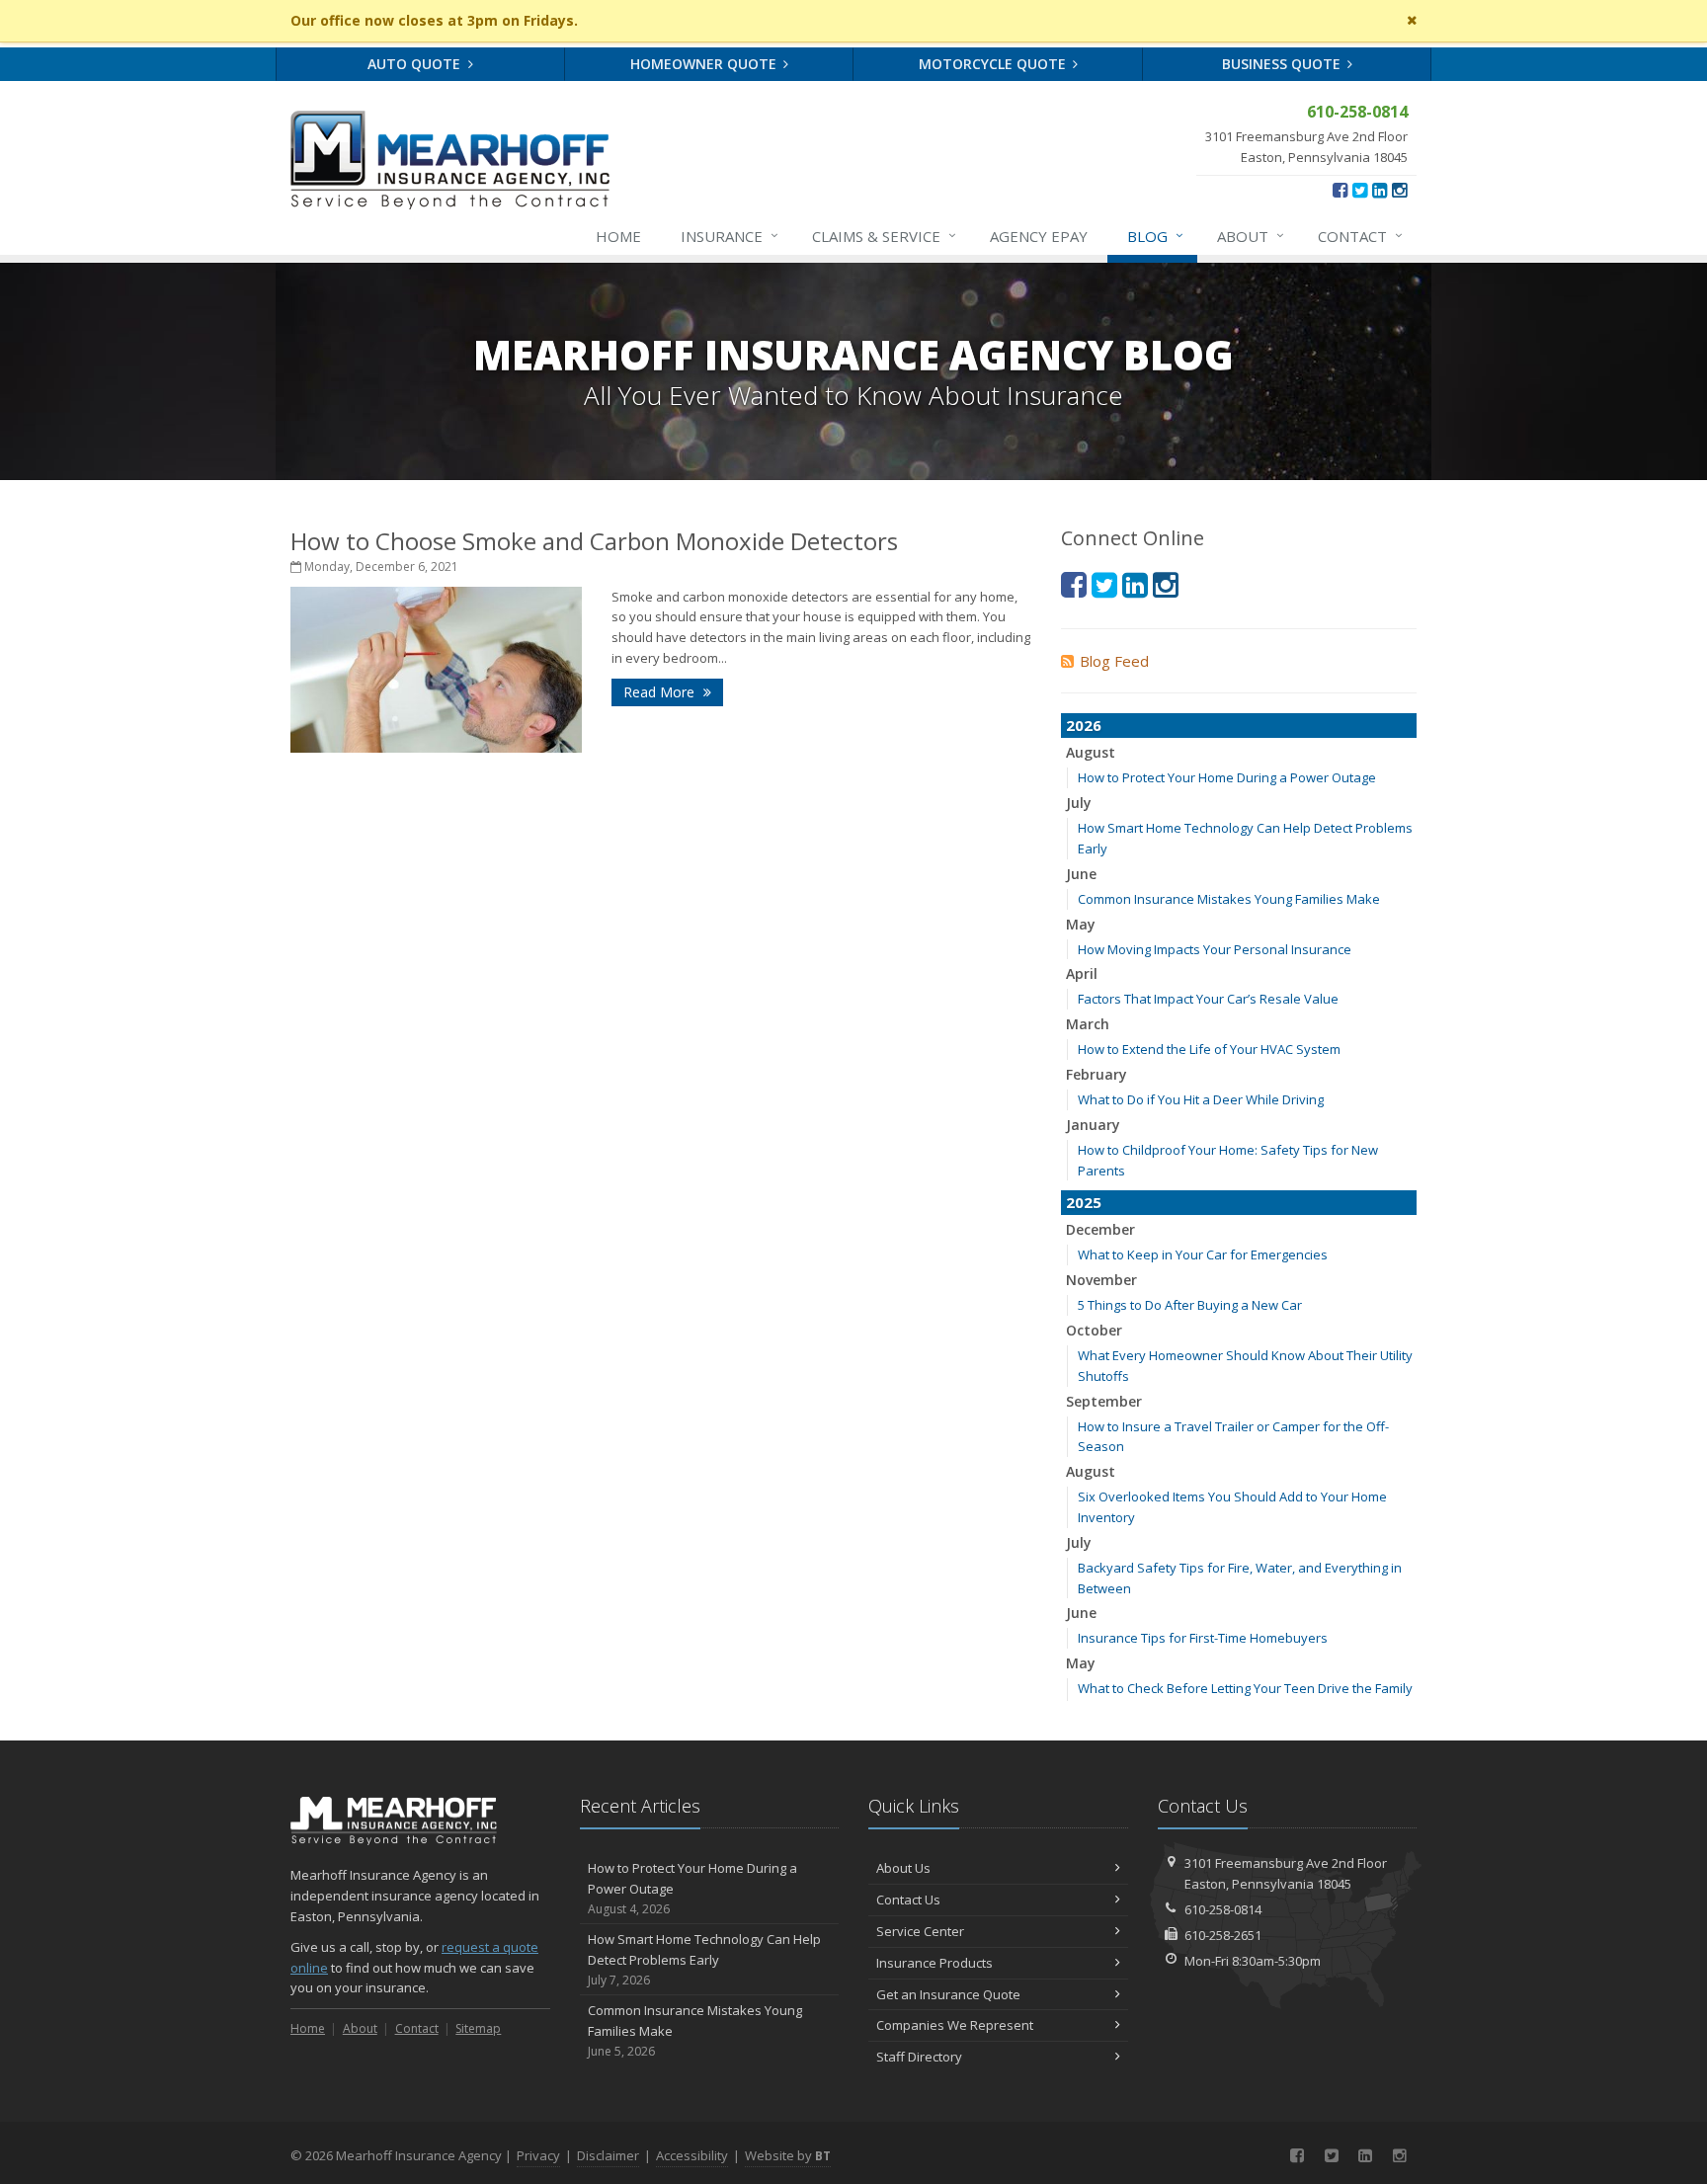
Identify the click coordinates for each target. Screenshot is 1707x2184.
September (1104, 1401)
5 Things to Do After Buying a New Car (1190, 1305)
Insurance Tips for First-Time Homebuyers (1203, 1638)
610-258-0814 (1223, 1909)
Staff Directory (919, 2057)
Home (618, 236)
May (1081, 924)
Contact (1360, 236)
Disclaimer (608, 2155)
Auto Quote (416, 64)
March (1088, 1024)
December (1100, 1229)
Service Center (920, 1931)
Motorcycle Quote (994, 64)
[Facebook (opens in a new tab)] (1340, 190)
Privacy (538, 2155)
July (1079, 803)
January (1093, 1125)
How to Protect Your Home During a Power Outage (1227, 777)
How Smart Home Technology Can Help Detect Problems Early (704, 1959)
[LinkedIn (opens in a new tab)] (1380, 190)
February (1097, 1074)
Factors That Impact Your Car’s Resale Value (1208, 999)
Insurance (730, 236)
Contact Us (908, 1900)
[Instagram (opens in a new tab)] (1399, 190)
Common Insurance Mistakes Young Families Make (1229, 899)
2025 (1084, 1202)
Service (884, 236)
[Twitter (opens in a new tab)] (1360, 190)
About (1251, 236)
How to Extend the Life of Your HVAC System (1209, 1049)
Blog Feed (1114, 661)
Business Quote (1283, 64)
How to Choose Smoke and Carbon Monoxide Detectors (594, 541)
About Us (903, 1868)
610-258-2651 (1223, 1935)
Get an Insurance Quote (948, 1994)
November (1101, 1280)
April (1082, 973)
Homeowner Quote (705, 64)
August (1091, 752)
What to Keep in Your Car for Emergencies (1203, 1254)
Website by (788, 2155)
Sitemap (478, 2028)
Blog (1155, 236)
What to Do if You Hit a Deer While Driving (1201, 1099)
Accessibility (692, 2155)
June (1081, 874)
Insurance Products (935, 1963)
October (1094, 1330)
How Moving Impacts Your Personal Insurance (1215, 949)
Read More (661, 692)
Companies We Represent (955, 2025)
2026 (1084, 725)
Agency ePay (1039, 236)
